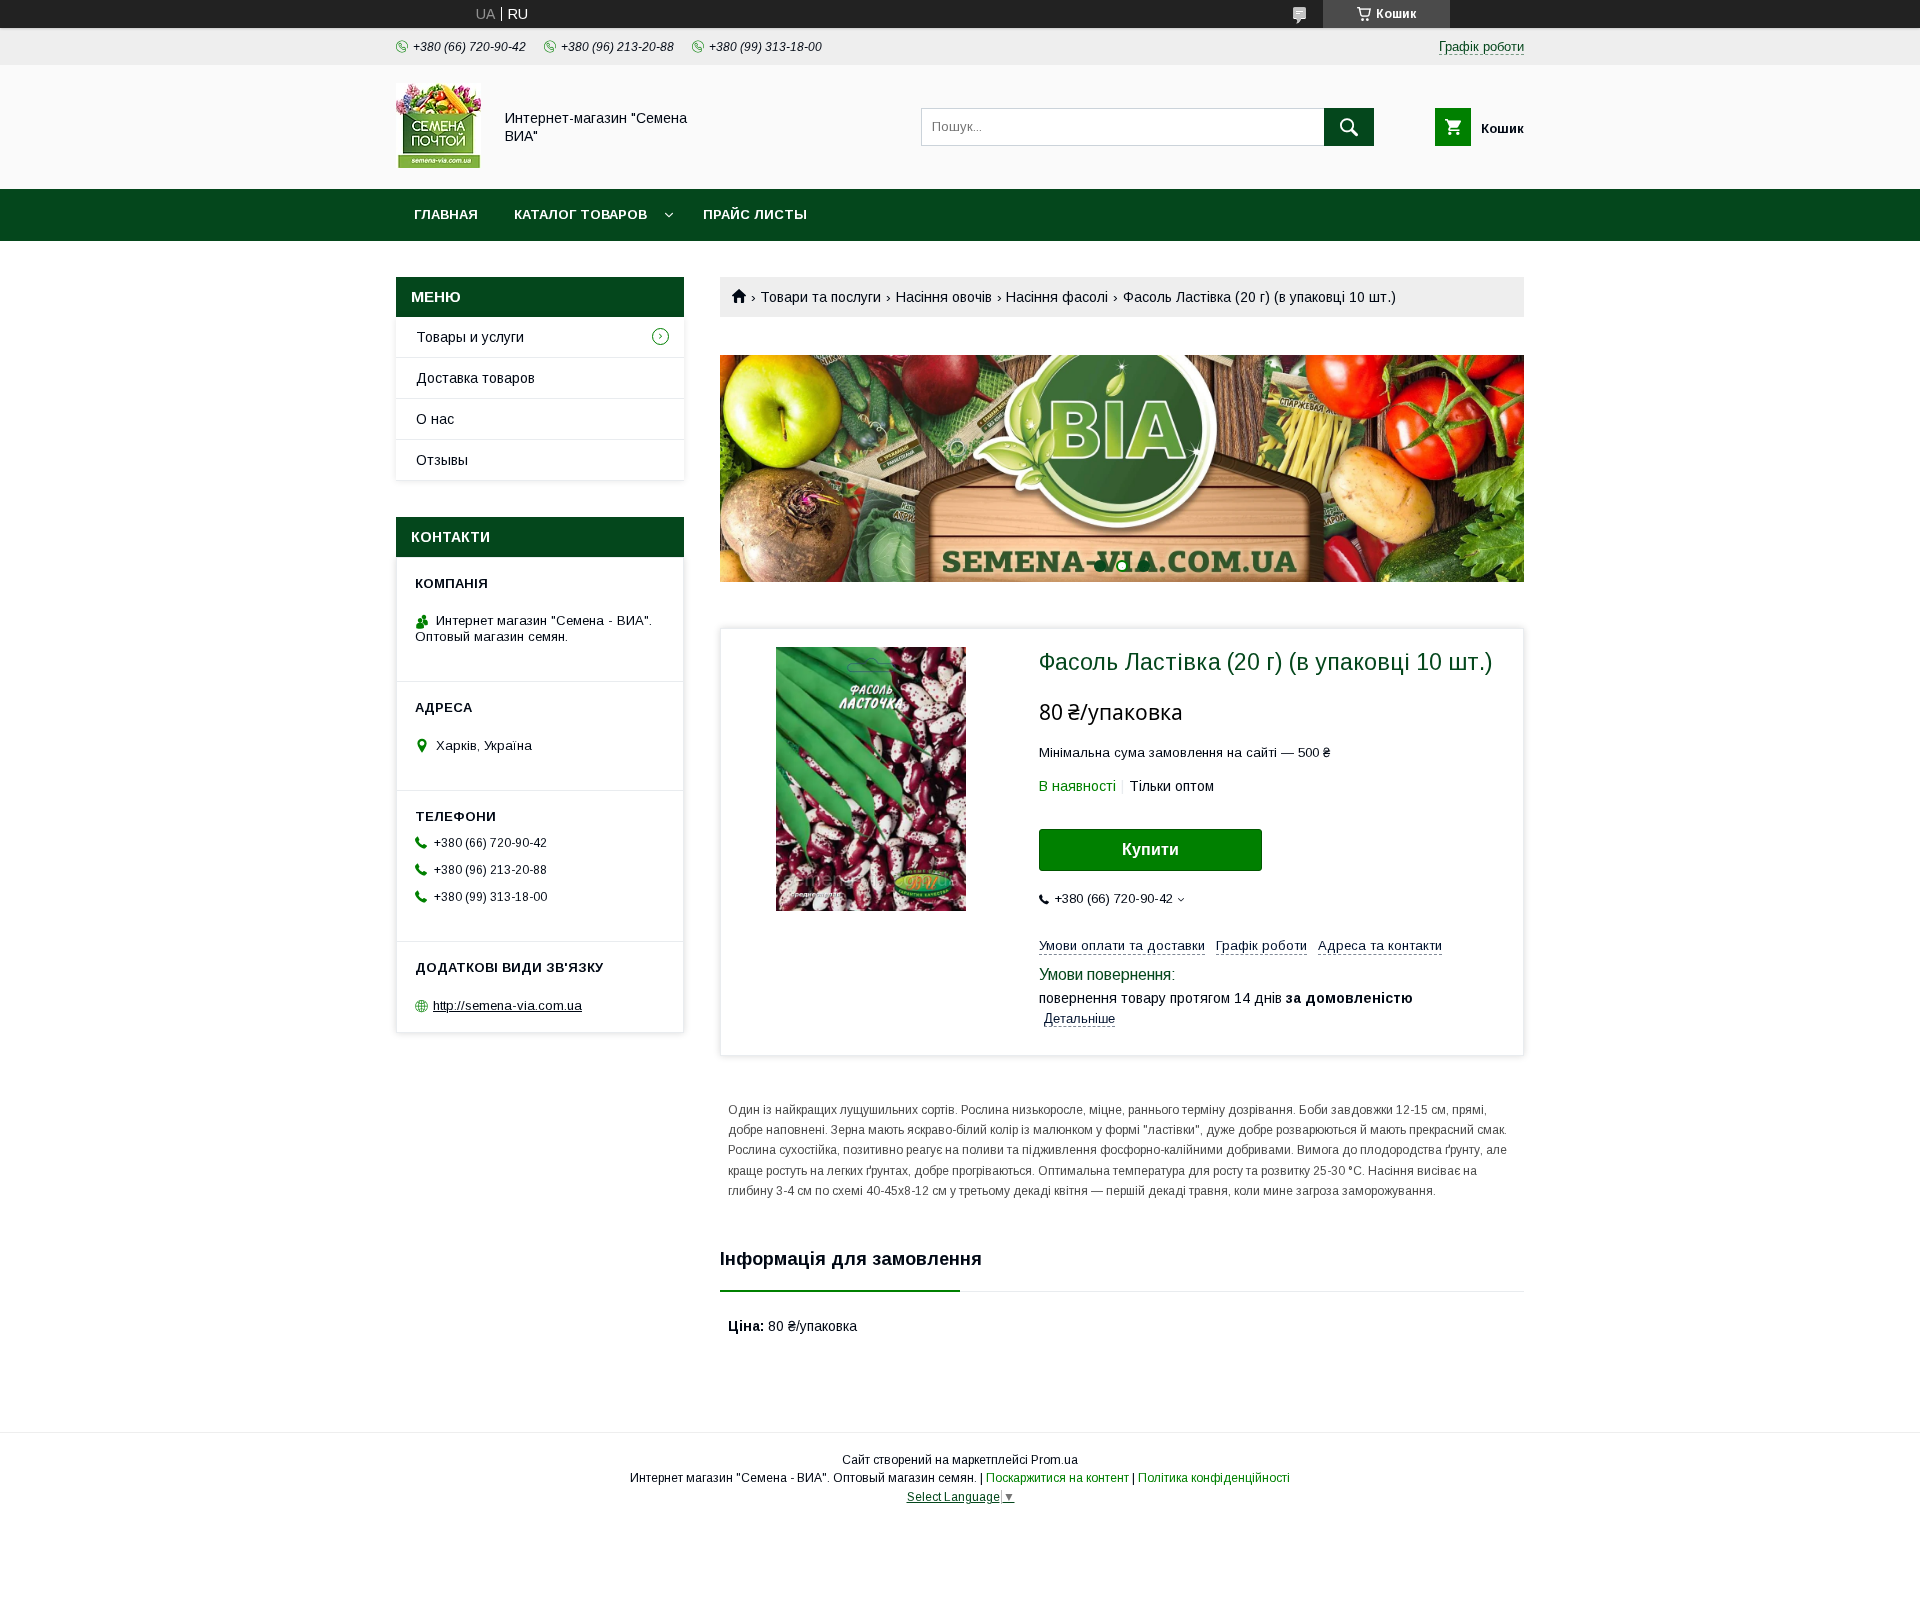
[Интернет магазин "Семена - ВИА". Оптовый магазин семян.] (438, 163)
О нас (435, 419)
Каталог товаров (580, 214)
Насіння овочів (944, 297)
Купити (1150, 849)
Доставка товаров (475, 378)
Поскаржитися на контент (1057, 1478)
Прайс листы (755, 214)
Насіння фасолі (1057, 297)
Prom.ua (1054, 1460)
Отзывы (442, 460)
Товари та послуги (820, 297)
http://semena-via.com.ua (507, 1005)
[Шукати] (1349, 127)
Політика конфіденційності (1214, 1478)
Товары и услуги (470, 337)
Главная (446, 214)
